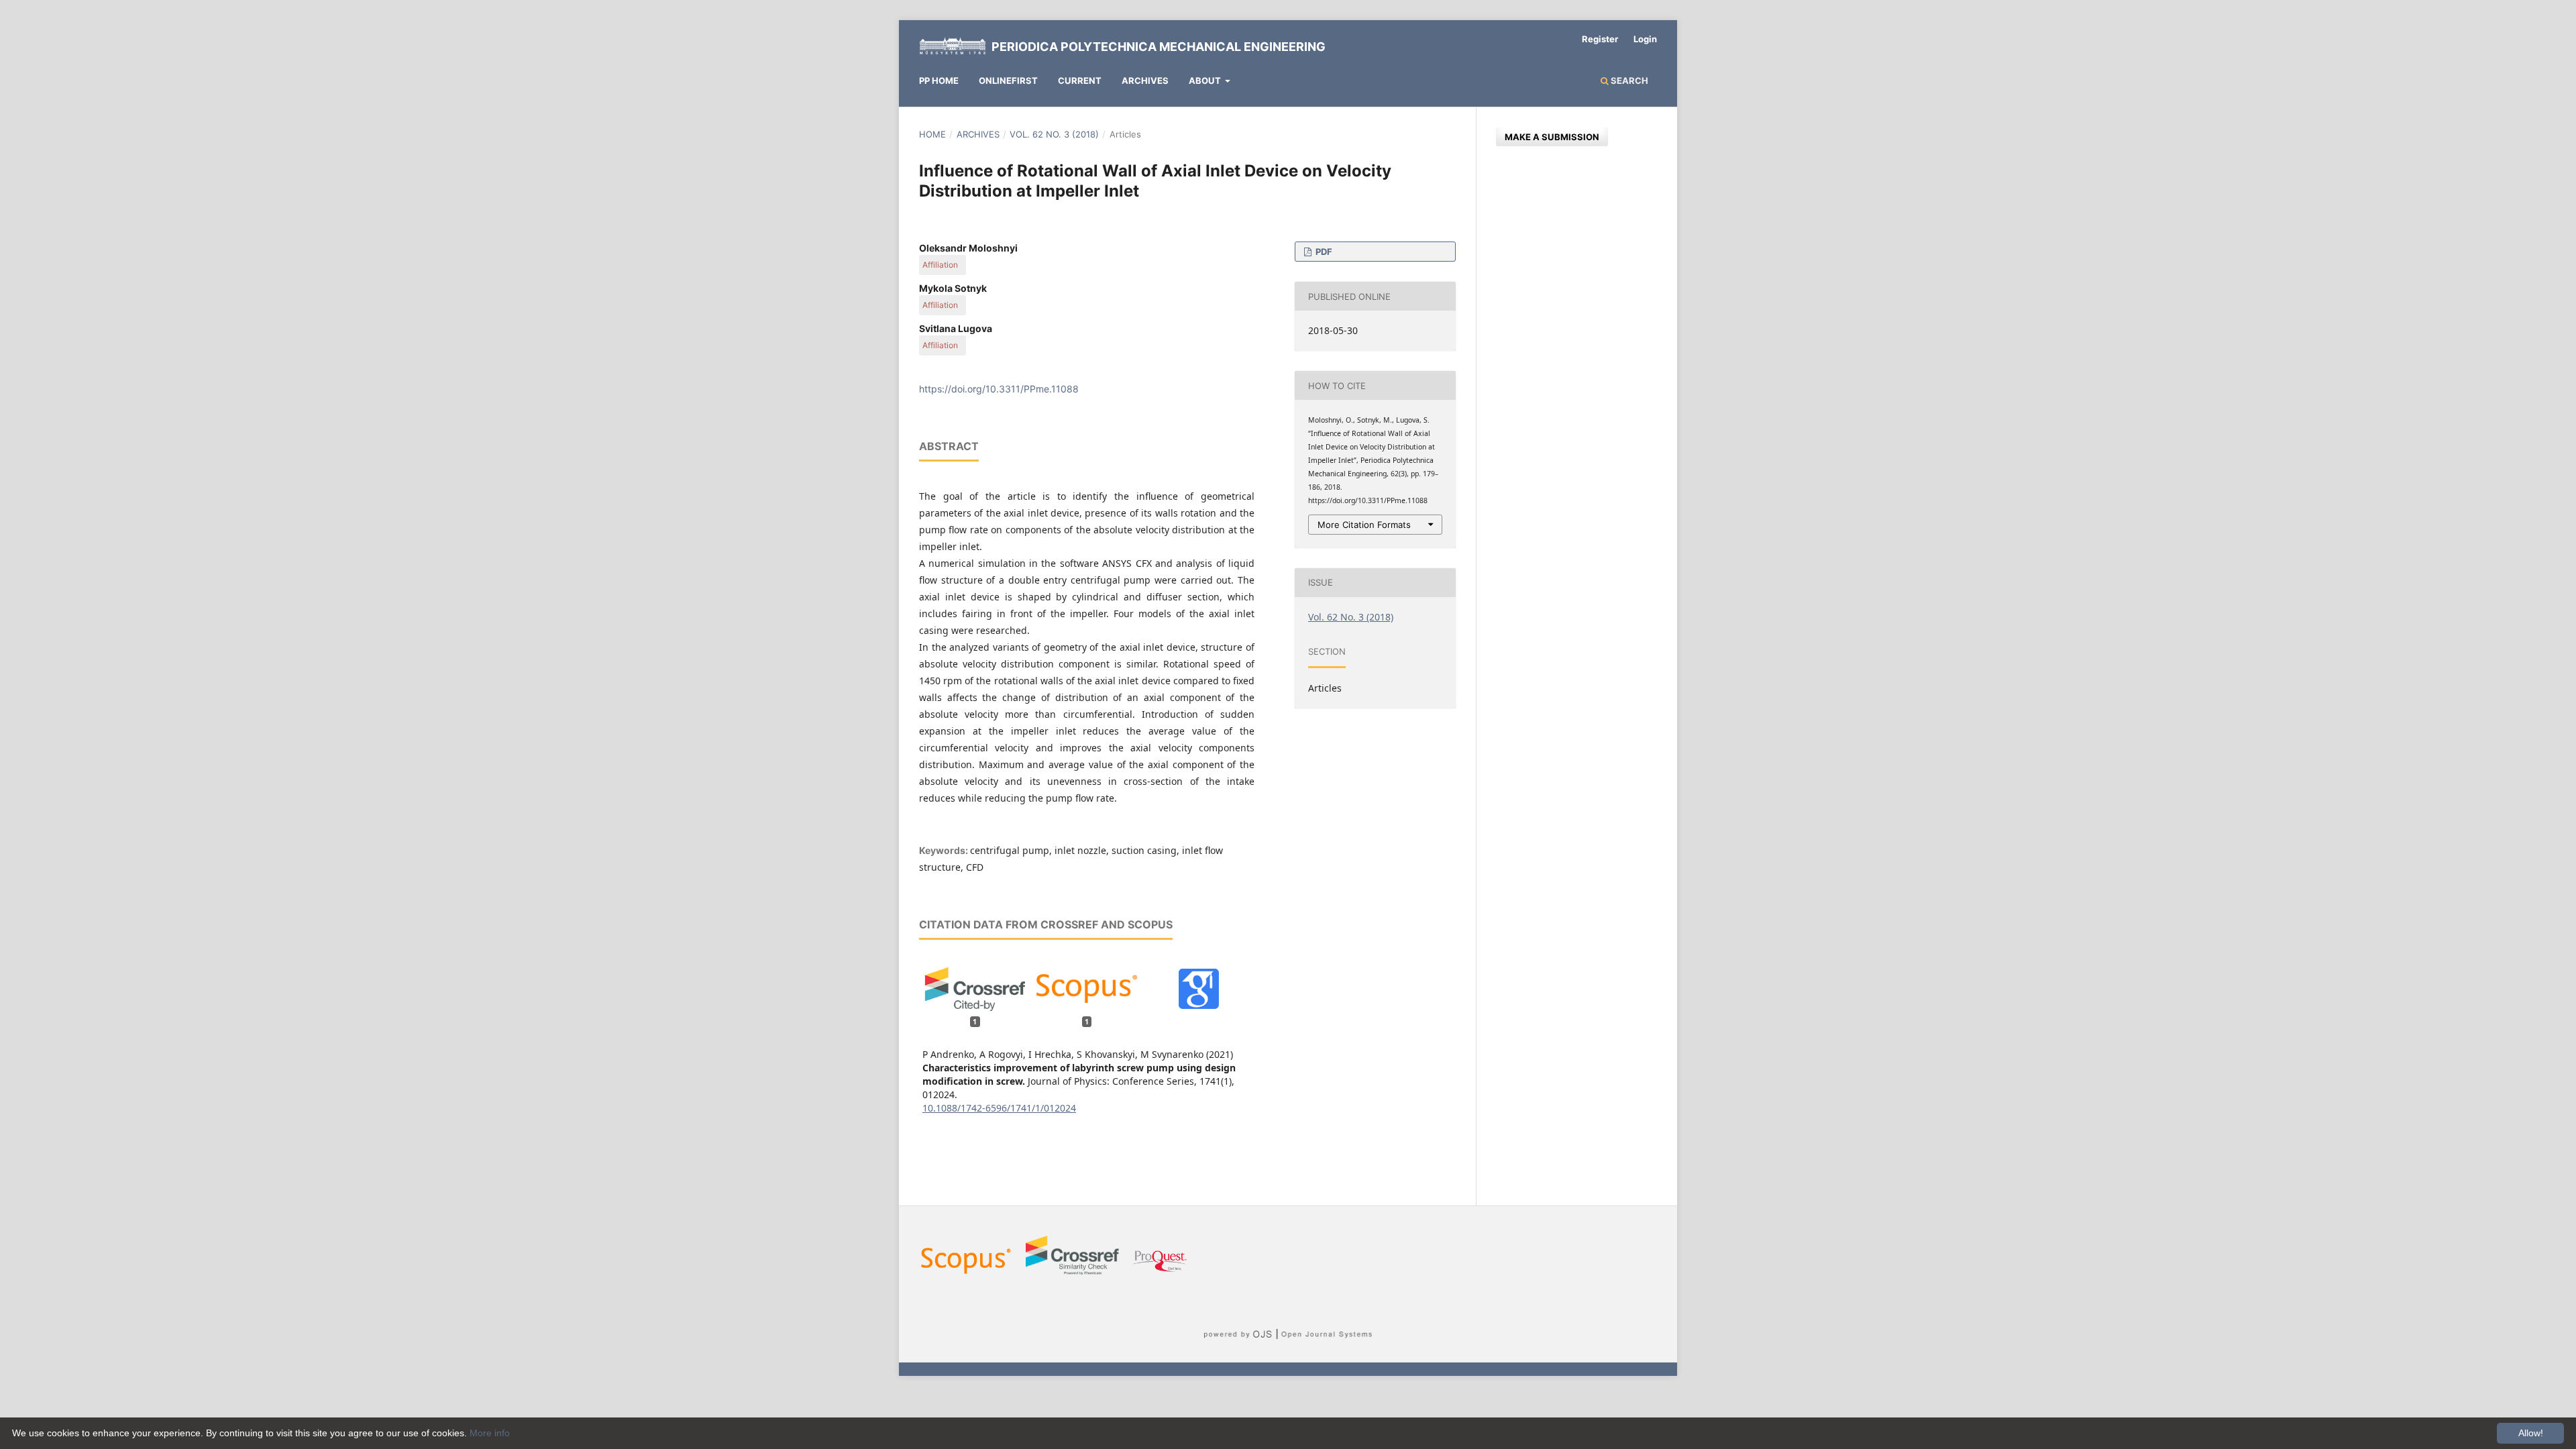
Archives (1145, 80)
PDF (1323, 252)
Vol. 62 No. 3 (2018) (1054, 134)
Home (932, 134)
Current (1080, 80)
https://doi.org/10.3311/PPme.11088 (999, 389)
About (1206, 80)
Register (1600, 39)
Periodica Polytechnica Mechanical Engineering (1159, 47)
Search (1628, 80)
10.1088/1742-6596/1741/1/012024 (999, 1108)
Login (1645, 39)
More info (490, 1433)
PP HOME (939, 80)
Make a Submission (1552, 137)
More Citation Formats (1364, 525)
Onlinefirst (1008, 80)
